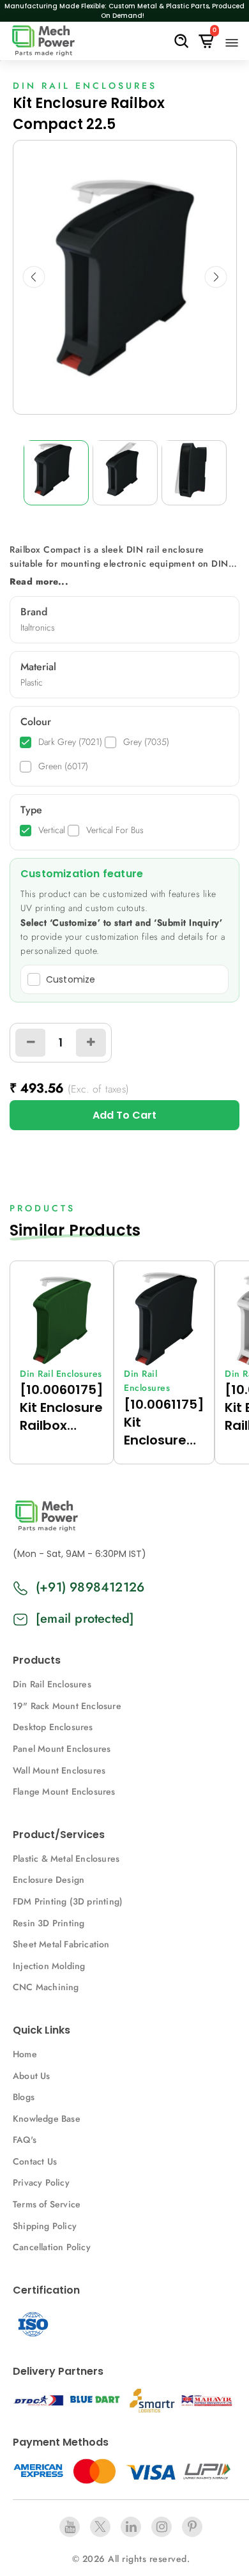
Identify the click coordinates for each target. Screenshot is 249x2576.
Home (25, 2054)
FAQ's (25, 2140)
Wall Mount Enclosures (59, 1770)
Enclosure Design (49, 1880)
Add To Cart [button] (124, 1115)
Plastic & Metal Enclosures (66, 1859)
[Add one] (91, 1043)
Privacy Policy (41, 2182)
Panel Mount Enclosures (62, 1749)
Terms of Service (47, 2204)
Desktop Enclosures (53, 1727)
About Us (32, 2076)
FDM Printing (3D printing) (68, 1901)
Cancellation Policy (52, 2247)
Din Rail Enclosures (52, 1684)
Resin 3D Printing (50, 1923)
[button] (34, 277)
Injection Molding (49, 1966)
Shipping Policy (45, 2226)
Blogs (24, 2097)
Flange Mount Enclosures (64, 1791)
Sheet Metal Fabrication (61, 1944)
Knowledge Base (47, 2119)
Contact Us (35, 2161)
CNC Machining (46, 1987)
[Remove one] (31, 1043)
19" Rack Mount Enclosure (67, 1706)
